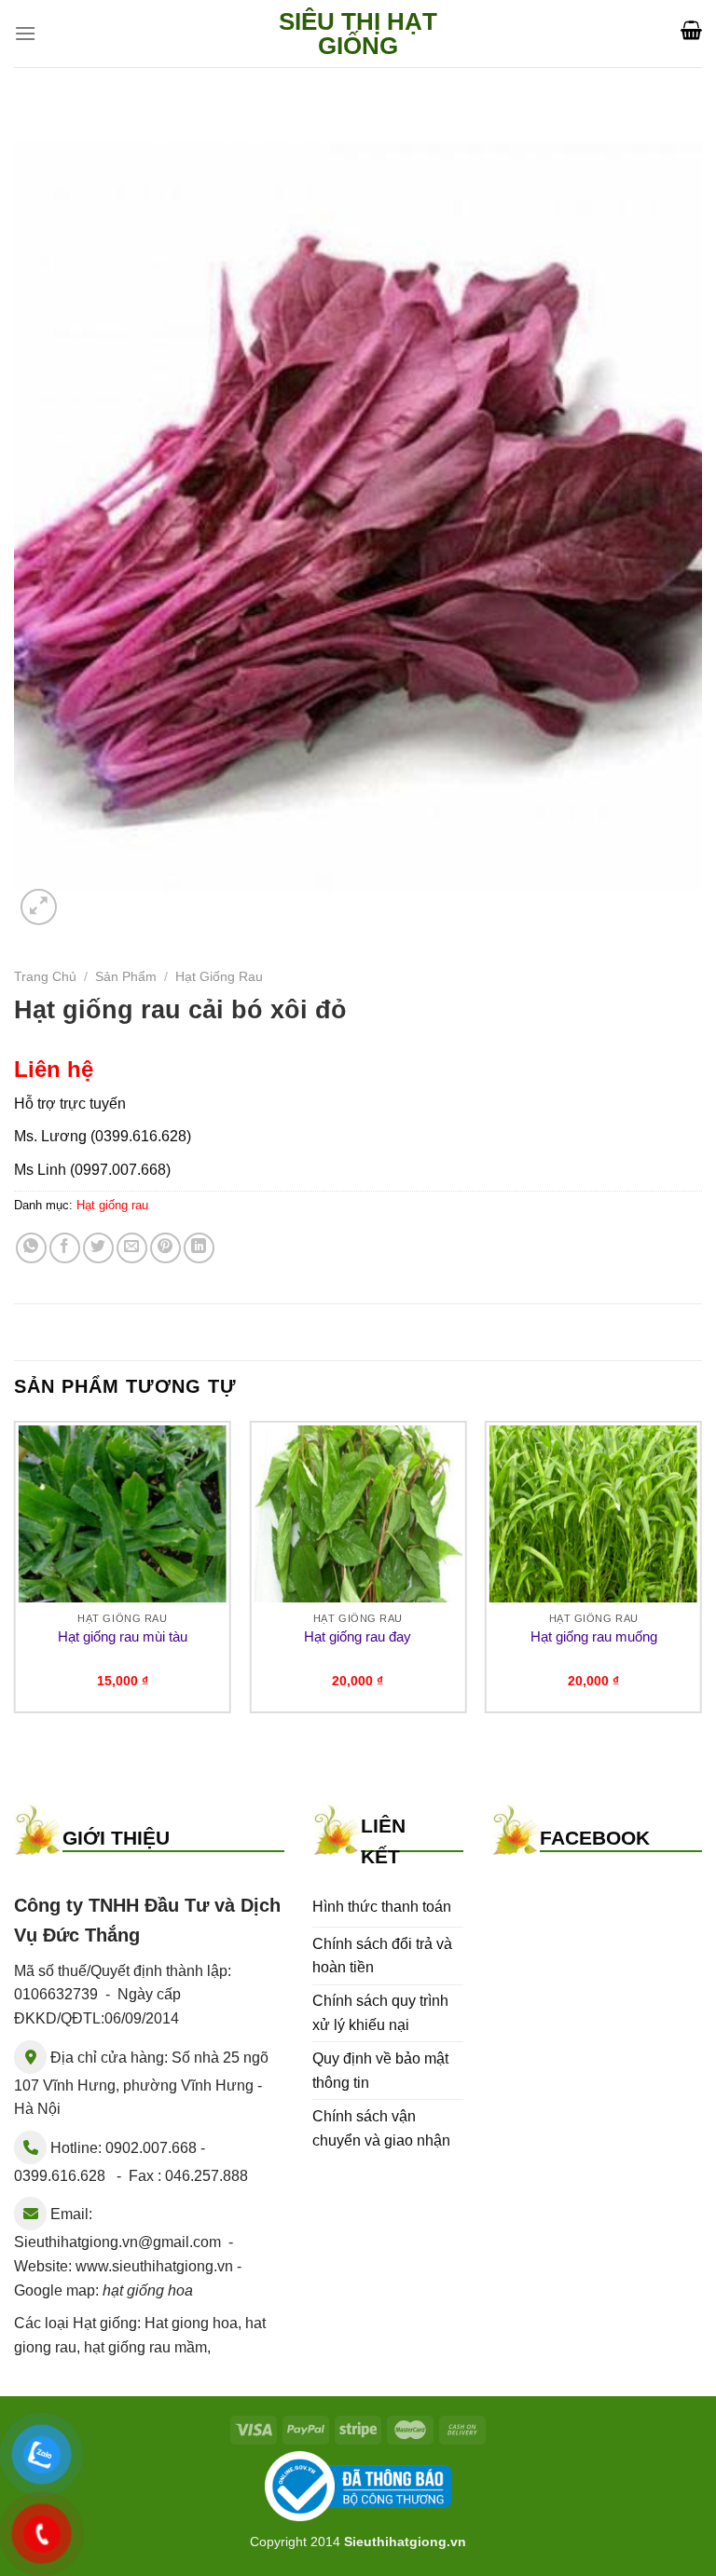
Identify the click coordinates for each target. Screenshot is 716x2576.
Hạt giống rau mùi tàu (123, 1636)
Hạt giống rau (219, 977)
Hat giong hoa (191, 2323)
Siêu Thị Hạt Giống (358, 34)
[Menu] (25, 33)
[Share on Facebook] (65, 1248)
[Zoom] (39, 907)
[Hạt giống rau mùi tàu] (123, 1514)
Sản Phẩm (126, 977)
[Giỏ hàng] (691, 30)
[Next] (701, 1574)
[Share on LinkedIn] (199, 1248)
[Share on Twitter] (98, 1248)
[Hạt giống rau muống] (593, 1514)
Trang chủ (45, 977)
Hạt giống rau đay (358, 1636)
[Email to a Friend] (132, 1248)
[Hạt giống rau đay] (358, 1514)
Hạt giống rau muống (594, 1636)
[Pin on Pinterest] (165, 1248)
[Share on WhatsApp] (31, 1248)
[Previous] (15, 1574)
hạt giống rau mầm (145, 2347)
